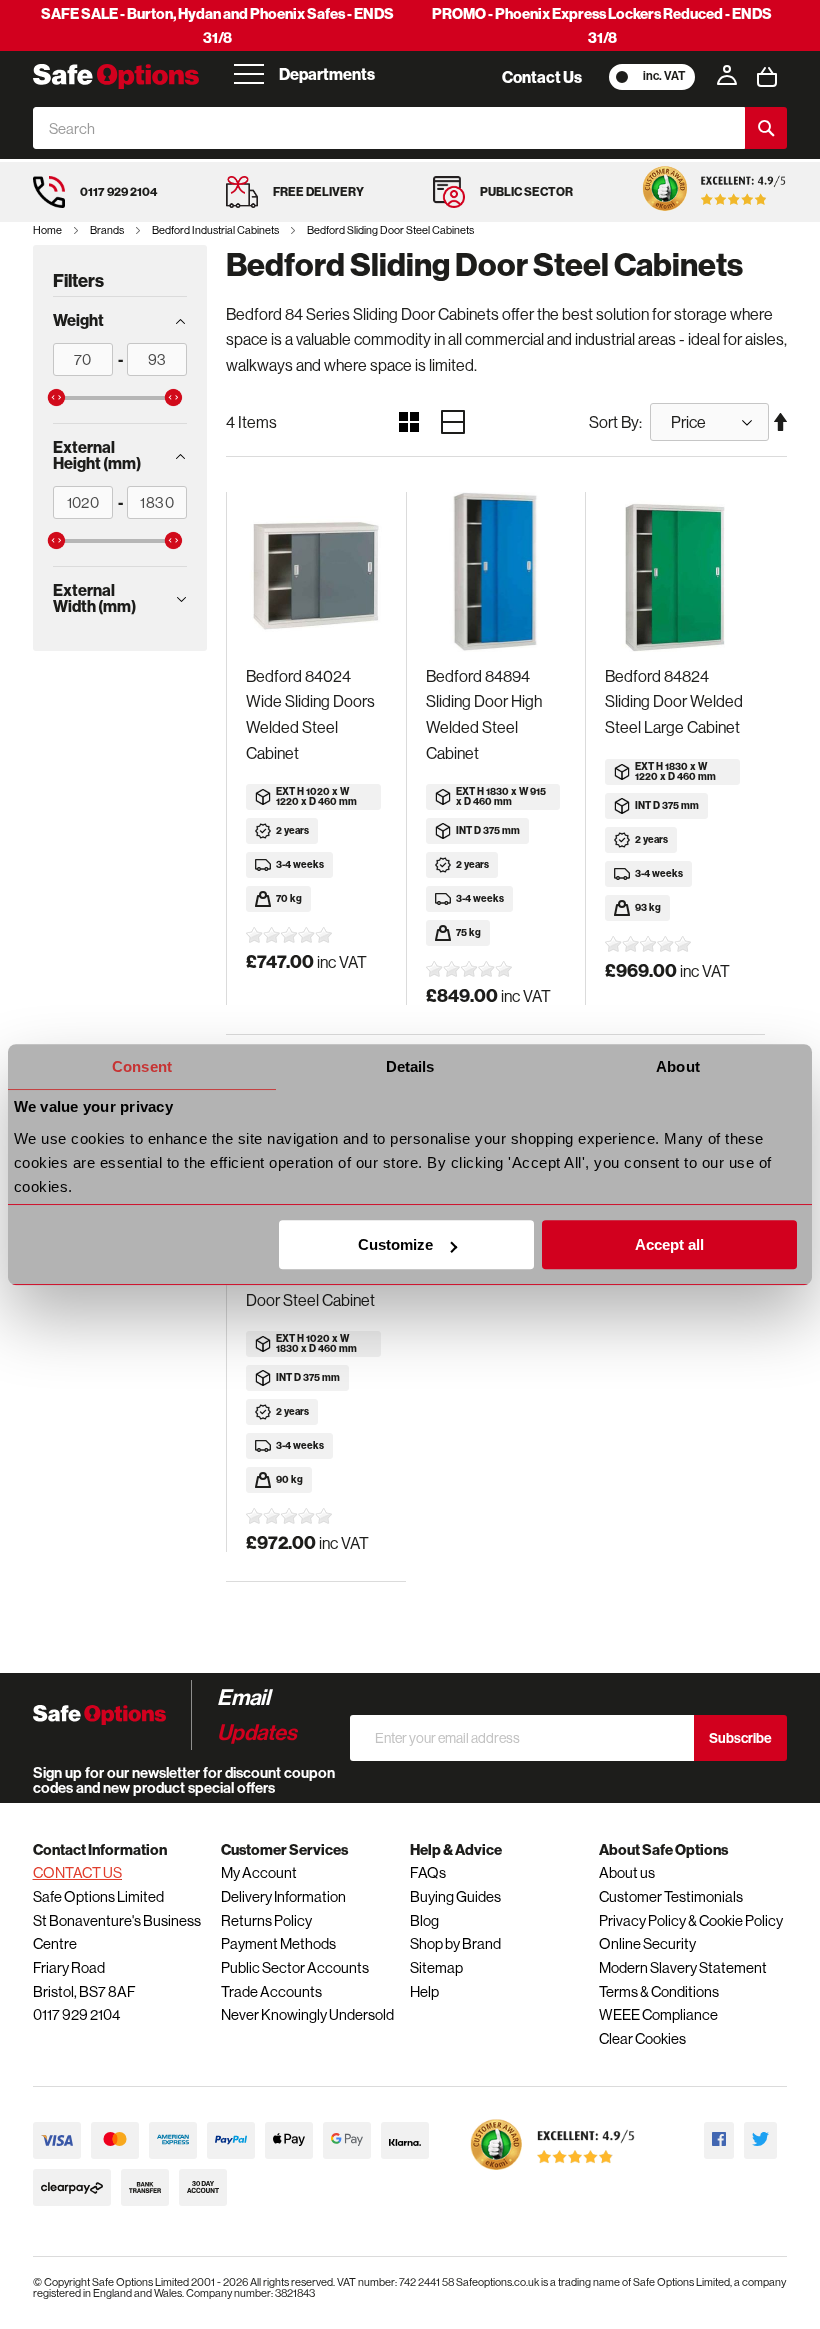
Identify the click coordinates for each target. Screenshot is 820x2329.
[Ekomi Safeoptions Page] (553, 2174)
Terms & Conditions (659, 1991)
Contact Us (542, 77)
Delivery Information (283, 1896)
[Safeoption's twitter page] (760, 2140)
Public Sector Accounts (295, 1967)
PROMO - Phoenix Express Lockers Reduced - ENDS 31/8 (602, 25)
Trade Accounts (271, 1991)
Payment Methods (278, 1943)
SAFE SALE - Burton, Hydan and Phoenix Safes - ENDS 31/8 (217, 25)
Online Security (647, 1943)
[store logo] (116, 76)
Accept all (669, 1244)
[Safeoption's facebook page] (719, 2140)
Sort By (614, 422)
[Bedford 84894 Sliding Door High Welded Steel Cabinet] (496, 572)
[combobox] (389, 128)
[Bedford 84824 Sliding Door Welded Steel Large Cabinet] (675, 572)
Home (48, 230)
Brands (108, 230)
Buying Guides (455, 1896)
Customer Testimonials (671, 1896)
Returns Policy (266, 1920)
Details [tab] (410, 1066)
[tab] (120, 320)
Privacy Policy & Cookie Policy (691, 1920)
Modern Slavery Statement (683, 1967)
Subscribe (740, 1738)
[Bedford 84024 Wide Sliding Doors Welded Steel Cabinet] (316, 572)
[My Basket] (767, 77)
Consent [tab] (142, 1066)
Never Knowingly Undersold (307, 2014)
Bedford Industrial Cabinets (216, 230)
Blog (424, 1920)
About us (627, 1872)
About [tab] (678, 1066)
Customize (395, 1244)
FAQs (428, 1872)
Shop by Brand (455, 1943)
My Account (259, 1872)
